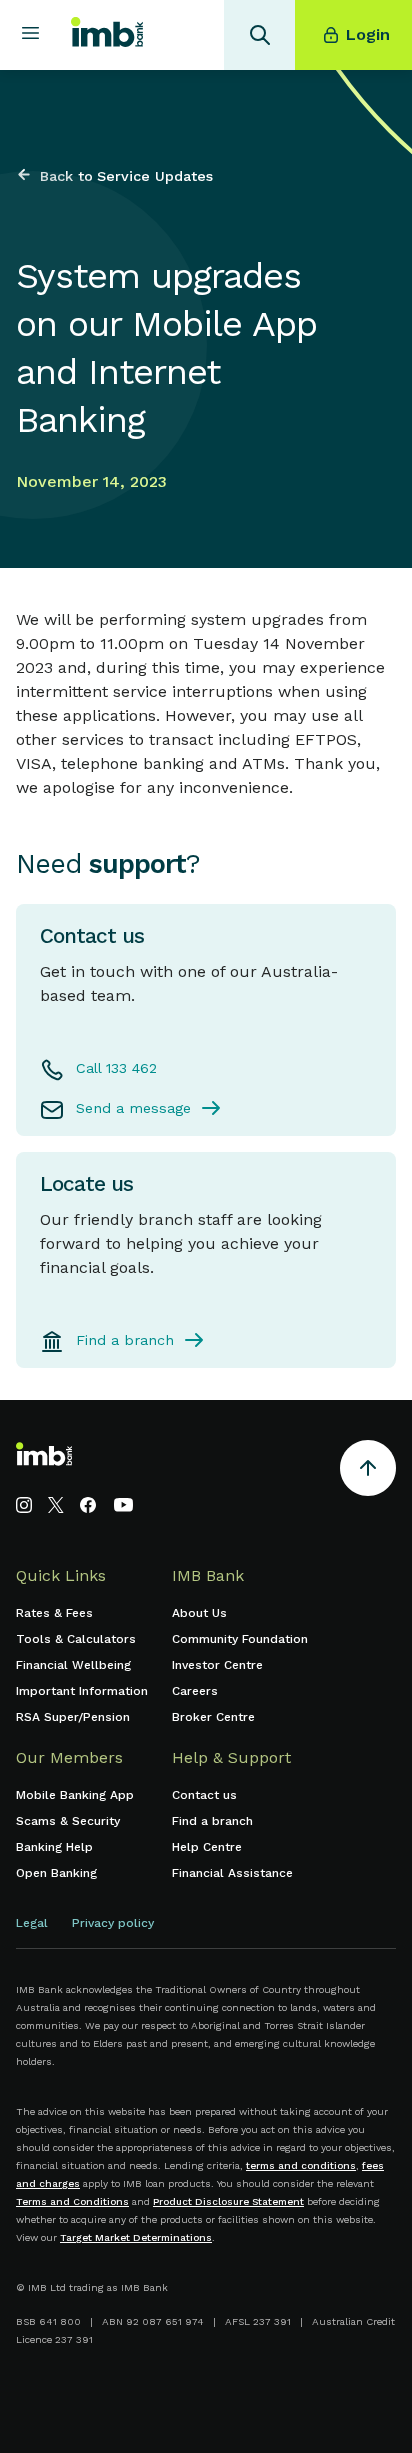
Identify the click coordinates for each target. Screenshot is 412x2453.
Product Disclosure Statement (228, 2201)
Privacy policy (113, 1923)
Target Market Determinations (136, 2237)
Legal (32, 1923)
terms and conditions (301, 2165)
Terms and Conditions (72, 2201)
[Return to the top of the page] (368, 1471)
